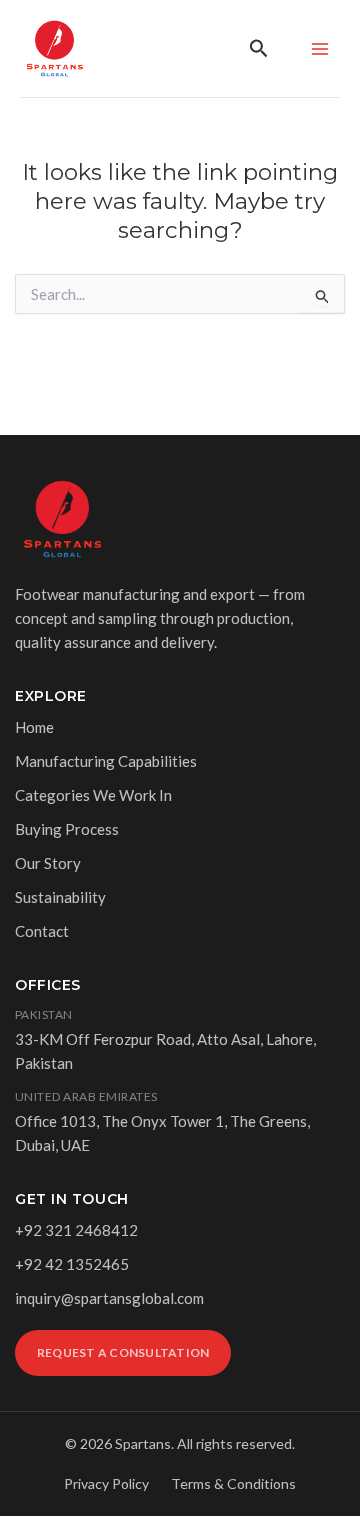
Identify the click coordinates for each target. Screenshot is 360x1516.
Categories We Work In (93, 795)
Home (34, 727)
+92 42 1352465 (72, 1264)
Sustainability (60, 897)
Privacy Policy (106, 1483)
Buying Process (67, 829)
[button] (259, 48)
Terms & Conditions (233, 1483)
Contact (42, 931)
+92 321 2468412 (76, 1230)
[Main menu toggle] (319, 48)
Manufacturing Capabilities (106, 761)
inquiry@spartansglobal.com (109, 1298)
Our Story (48, 863)
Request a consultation (123, 1352)
